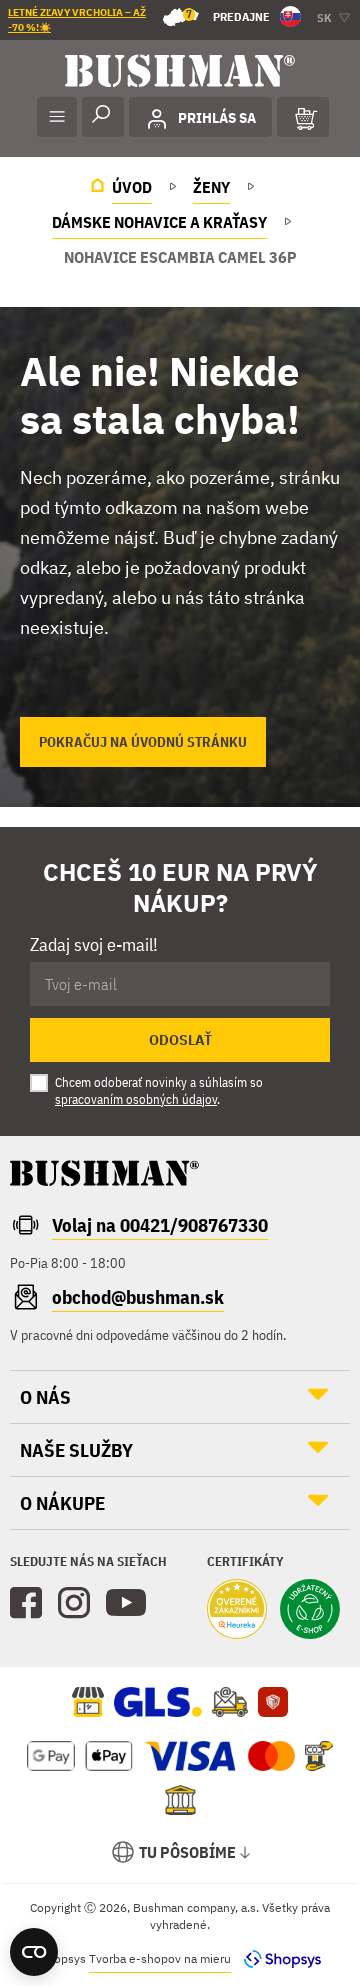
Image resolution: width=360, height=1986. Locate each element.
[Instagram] (74, 1603)
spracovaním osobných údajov (136, 1099)
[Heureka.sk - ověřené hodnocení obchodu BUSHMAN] (237, 1611)
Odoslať (180, 1040)
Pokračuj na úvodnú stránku (143, 742)
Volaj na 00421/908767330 (160, 1225)
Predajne (228, 15)
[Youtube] (126, 1603)
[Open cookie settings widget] (34, 1952)
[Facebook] (26, 1603)
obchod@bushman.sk (138, 1297)
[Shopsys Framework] (277, 1958)
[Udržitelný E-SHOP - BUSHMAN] (310, 1611)
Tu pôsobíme (187, 1852)
